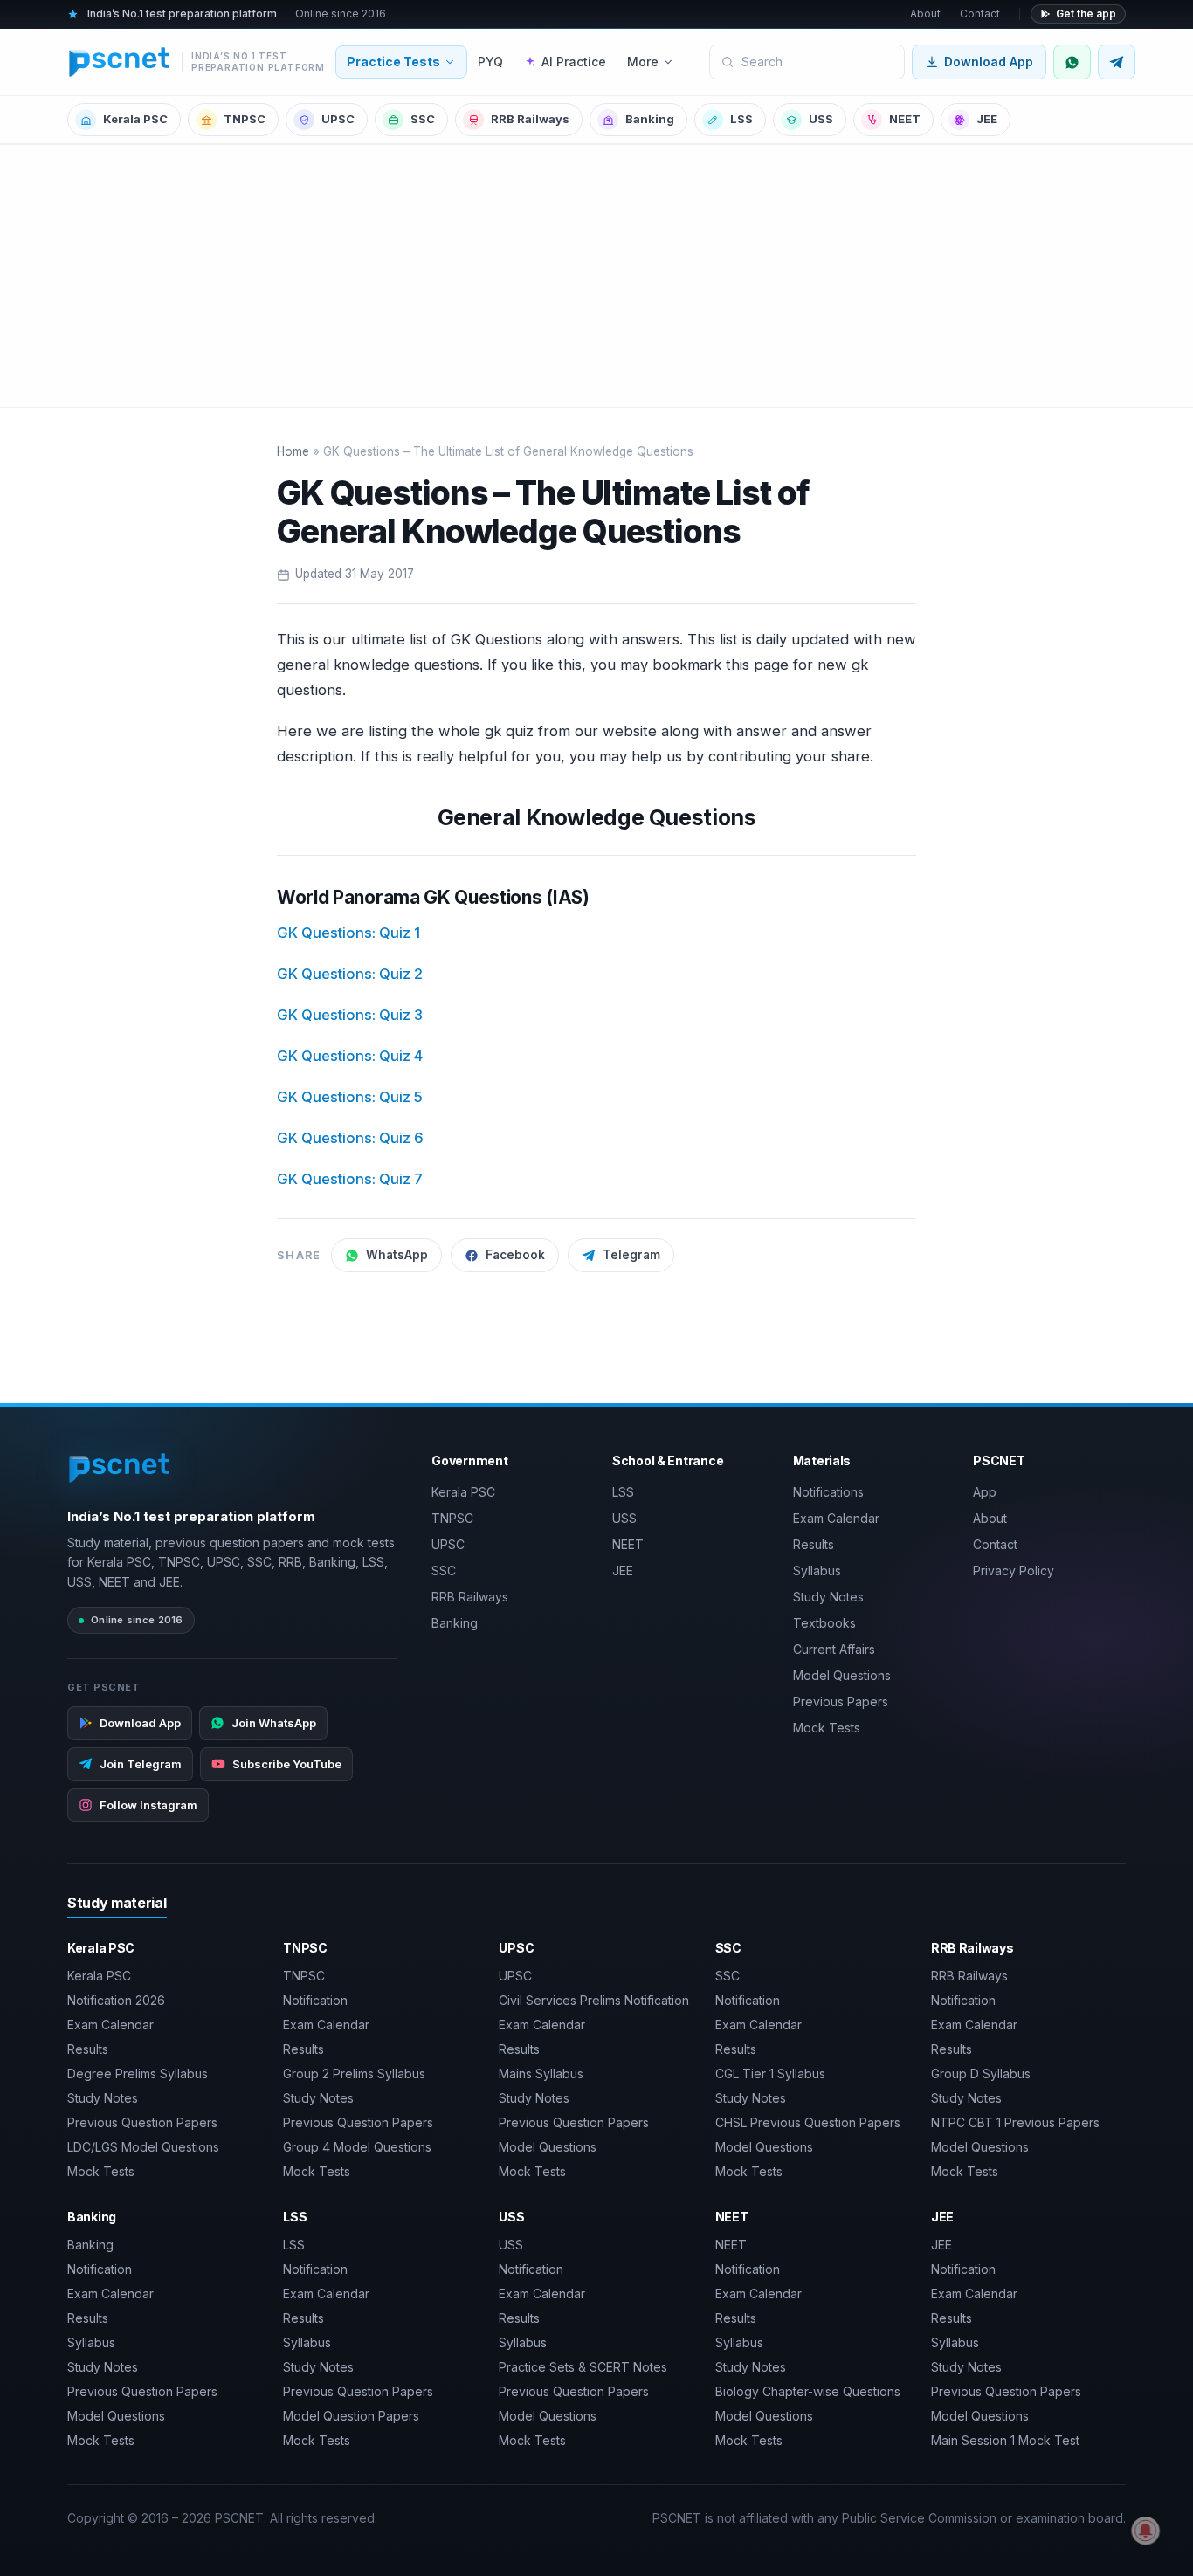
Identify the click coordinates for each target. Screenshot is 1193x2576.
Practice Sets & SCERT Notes (583, 2367)
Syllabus (817, 1570)
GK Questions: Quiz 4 (350, 1056)
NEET (905, 119)
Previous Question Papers (142, 2122)
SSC (423, 119)
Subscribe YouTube (287, 1764)
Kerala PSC (135, 119)
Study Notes (828, 1597)
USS (821, 119)
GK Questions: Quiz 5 (350, 1097)
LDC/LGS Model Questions (143, 2147)
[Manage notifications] (1146, 2531)
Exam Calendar (836, 1518)
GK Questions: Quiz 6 (350, 1138)
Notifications (828, 1492)
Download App (989, 62)
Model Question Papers (351, 2416)
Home (293, 451)
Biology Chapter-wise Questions (808, 2391)
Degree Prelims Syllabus (138, 2073)
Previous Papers (841, 1701)
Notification (315, 2000)
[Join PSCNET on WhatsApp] (1072, 62)
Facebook (515, 1255)
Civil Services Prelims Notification (594, 2000)
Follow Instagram (148, 1805)
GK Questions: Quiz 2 (350, 974)
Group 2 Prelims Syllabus (354, 2073)
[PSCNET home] (120, 1468)
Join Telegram (141, 1764)
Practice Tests (393, 62)
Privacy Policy (1014, 1570)
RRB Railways (530, 119)
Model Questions (842, 1675)
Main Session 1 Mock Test (1005, 2440)
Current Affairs (834, 1649)
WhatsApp (397, 1255)
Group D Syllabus (981, 2073)
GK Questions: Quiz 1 (348, 933)
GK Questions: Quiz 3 (350, 1015)
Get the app (1086, 14)
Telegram (631, 1255)
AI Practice (574, 62)
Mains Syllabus (541, 2073)
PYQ (490, 62)
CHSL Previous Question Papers (808, 2122)
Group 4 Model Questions (357, 2147)
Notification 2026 (116, 2000)
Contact (980, 14)
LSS (741, 119)
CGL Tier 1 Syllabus (770, 2073)
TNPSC (245, 119)
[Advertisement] (596, 276)
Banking (650, 119)
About (925, 14)
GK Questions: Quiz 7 (350, 1179)
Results (814, 1544)
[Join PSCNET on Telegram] (1117, 62)
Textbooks (824, 1623)
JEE (987, 119)
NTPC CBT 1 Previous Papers (1015, 2122)
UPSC (338, 119)
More (643, 62)
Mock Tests (827, 1728)
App (985, 1492)
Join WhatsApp (274, 1723)
